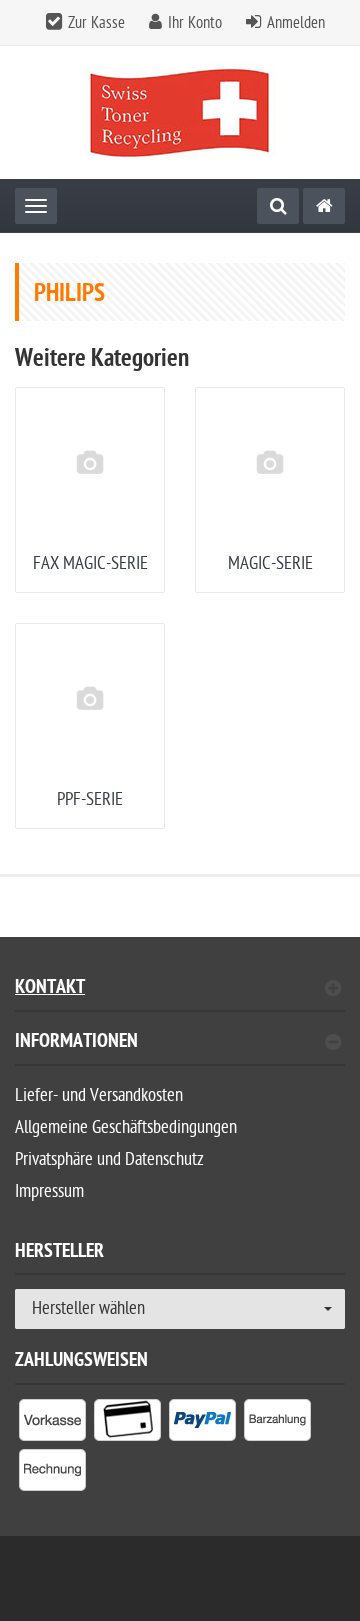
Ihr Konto (195, 23)
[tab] (180, 1049)
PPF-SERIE (90, 799)
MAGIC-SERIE (270, 563)
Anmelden (296, 23)
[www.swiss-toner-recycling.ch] (324, 206)
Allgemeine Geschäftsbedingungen (126, 1127)
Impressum (49, 1191)
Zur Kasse (96, 23)
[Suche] (278, 206)
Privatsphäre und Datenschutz (109, 1159)
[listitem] (52, 1424)
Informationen (76, 1043)
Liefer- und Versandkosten (99, 1095)
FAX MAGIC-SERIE (90, 563)
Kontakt (50, 989)
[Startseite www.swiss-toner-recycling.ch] (180, 112)
